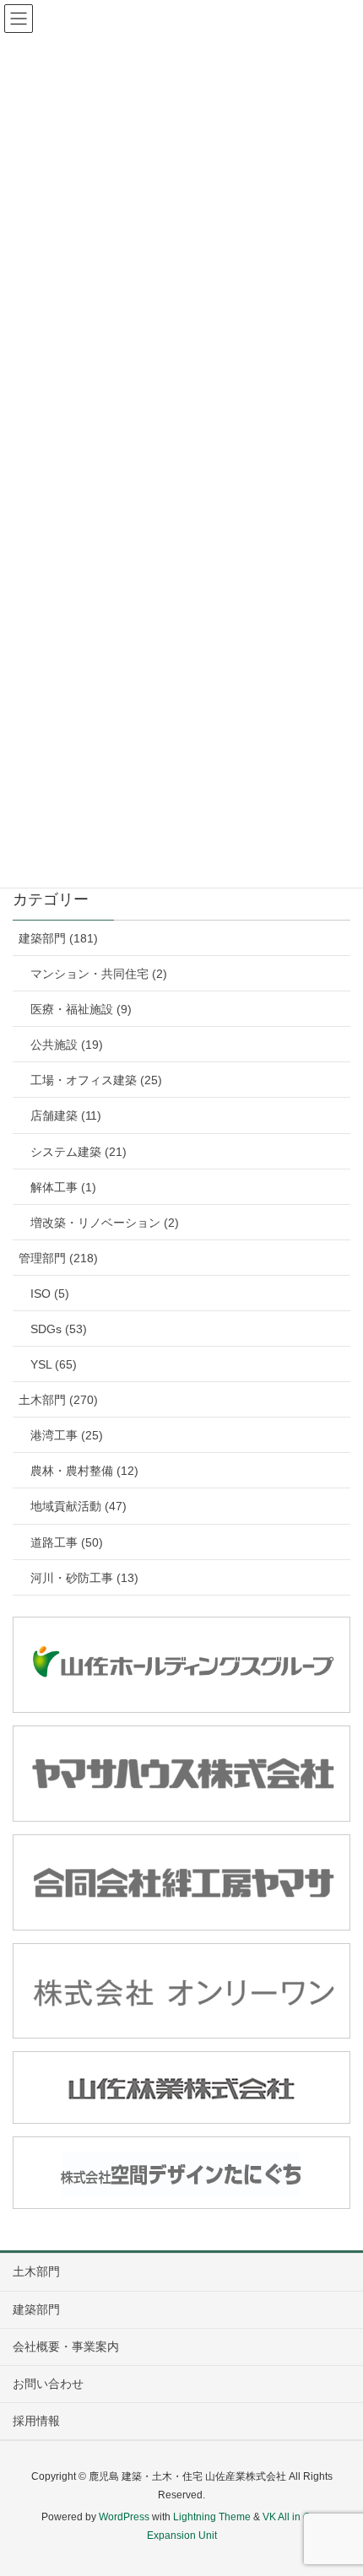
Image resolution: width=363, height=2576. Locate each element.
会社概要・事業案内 (66, 2346)
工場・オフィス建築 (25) (96, 1080)
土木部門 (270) (58, 1400)
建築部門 (36, 2309)
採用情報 (36, 2421)
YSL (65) (54, 1364)
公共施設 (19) (67, 1045)
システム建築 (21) (79, 1152)
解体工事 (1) (63, 1187)
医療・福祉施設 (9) (81, 1009)
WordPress (124, 2517)
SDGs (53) (59, 1329)
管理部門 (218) (58, 1258)
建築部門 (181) (58, 938)
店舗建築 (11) (66, 1115)
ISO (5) (50, 1293)
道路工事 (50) (67, 1542)
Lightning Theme (212, 2517)
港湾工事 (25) (67, 1435)
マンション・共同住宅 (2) (99, 974)
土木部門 (36, 2271)
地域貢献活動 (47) (79, 1506)
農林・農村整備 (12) (84, 1471)
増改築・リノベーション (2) (105, 1223)
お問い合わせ (48, 2384)
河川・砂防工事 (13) (84, 1578)
